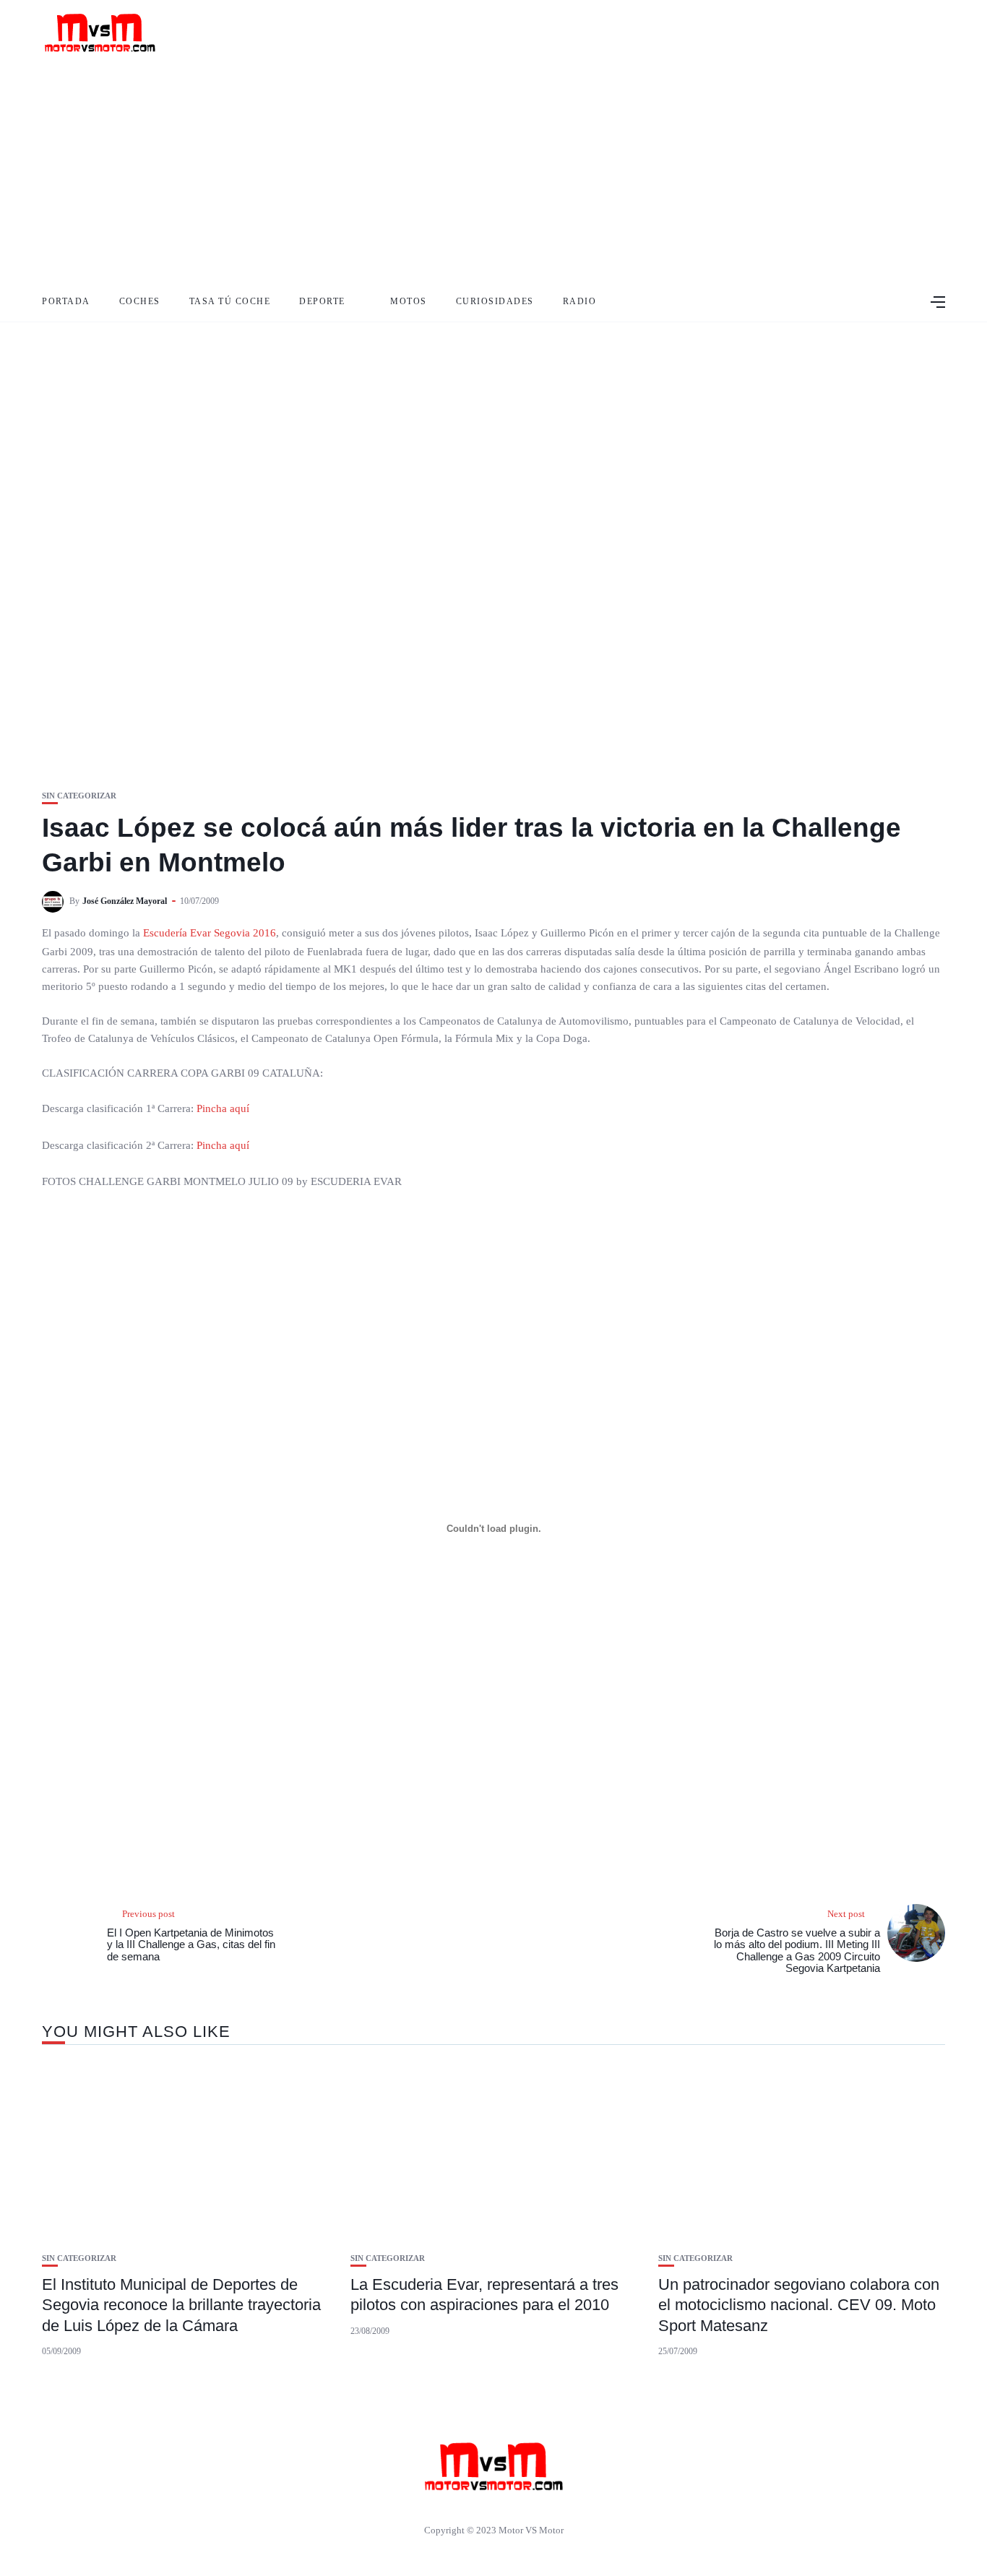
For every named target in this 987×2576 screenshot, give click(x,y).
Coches (140, 301)
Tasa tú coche (230, 301)
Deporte (322, 301)
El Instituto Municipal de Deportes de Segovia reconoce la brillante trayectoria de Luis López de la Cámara (181, 2305)
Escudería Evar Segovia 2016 (208, 933)
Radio (580, 301)
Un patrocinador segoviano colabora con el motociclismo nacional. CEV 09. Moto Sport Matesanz (799, 2305)
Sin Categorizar (79, 796)
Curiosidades (495, 301)
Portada (66, 301)
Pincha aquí (223, 1108)
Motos (409, 301)
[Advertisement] (493, 173)
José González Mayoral (125, 901)
